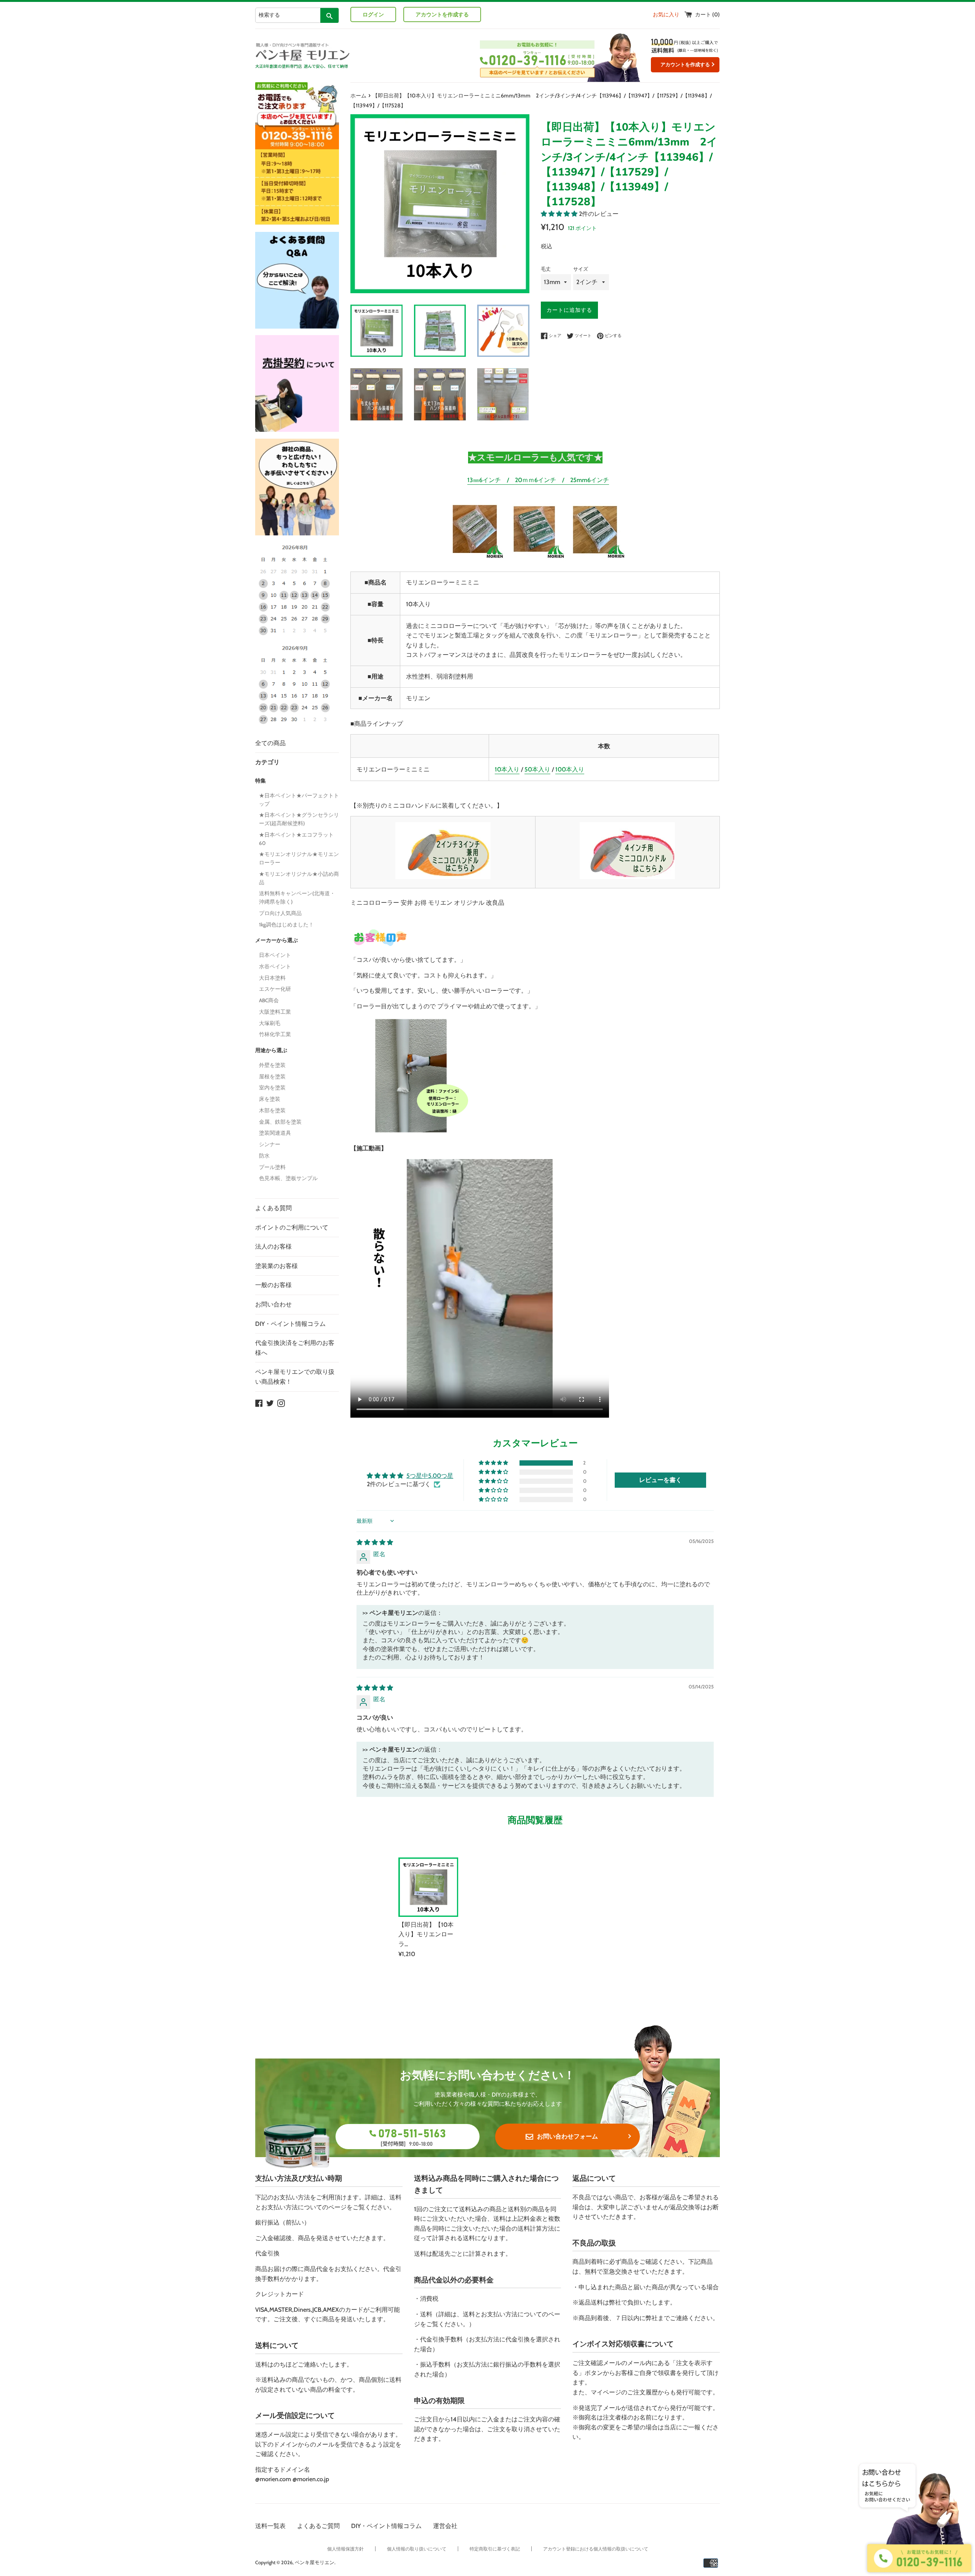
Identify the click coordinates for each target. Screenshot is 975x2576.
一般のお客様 (273, 1285)
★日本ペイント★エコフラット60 (296, 839)
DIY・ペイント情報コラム (290, 1324)
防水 (264, 1156)
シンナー (270, 1144)
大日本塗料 (272, 978)
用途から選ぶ (271, 1050)
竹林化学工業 (275, 1034)
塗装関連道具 (275, 1133)
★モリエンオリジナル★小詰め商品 (299, 878)
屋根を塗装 (272, 1076)
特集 (261, 781)
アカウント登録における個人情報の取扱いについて (596, 2549)
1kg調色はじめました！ (286, 925)
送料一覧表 (270, 2526)
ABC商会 (269, 1000)
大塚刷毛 (270, 1023)
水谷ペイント (275, 966)
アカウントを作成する (442, 14)
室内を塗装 (272, 1088)
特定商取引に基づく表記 (495, 2549)
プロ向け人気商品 (280, 913)
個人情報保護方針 (345, 2549)
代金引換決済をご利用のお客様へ (295, 1348)
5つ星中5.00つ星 (430, 1476)
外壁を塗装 (272, 1065)
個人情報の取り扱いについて (417, 2549)
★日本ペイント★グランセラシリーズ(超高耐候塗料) (299, 819)
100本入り (570, 769)
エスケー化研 (275, 989)
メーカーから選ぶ (277, 940)
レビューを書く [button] (660, 1480)
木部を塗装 (272, 1110)
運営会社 (445, 2526)
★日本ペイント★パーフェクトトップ (299, 800)
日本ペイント (275, 955)
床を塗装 (270, 1099)
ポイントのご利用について (292, 1227)
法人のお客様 (273, 1246)
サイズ (581, 269)
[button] (560, 214)
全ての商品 (270, 743)
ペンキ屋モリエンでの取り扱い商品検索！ (295, 1377)
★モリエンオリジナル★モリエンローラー (299, 858)
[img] (375, 1542)
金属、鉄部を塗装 (280, 1122)
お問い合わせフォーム (567, 2136)
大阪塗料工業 (275, 1012)
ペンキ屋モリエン (315, 2562)
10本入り (507, 769)
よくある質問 (273, 1208)
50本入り (537, 769)
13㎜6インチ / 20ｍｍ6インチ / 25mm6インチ (538, 480)
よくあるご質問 (318, 2526)
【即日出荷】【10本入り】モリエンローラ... (426, 1934)
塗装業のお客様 (277, 1266)
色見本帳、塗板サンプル (288, 1178)
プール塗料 (272, 1167)
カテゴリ (267, 762)
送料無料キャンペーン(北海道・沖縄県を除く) (297, 898)
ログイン (373, 14)
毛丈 (546, 269)
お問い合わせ (273, 1304)
